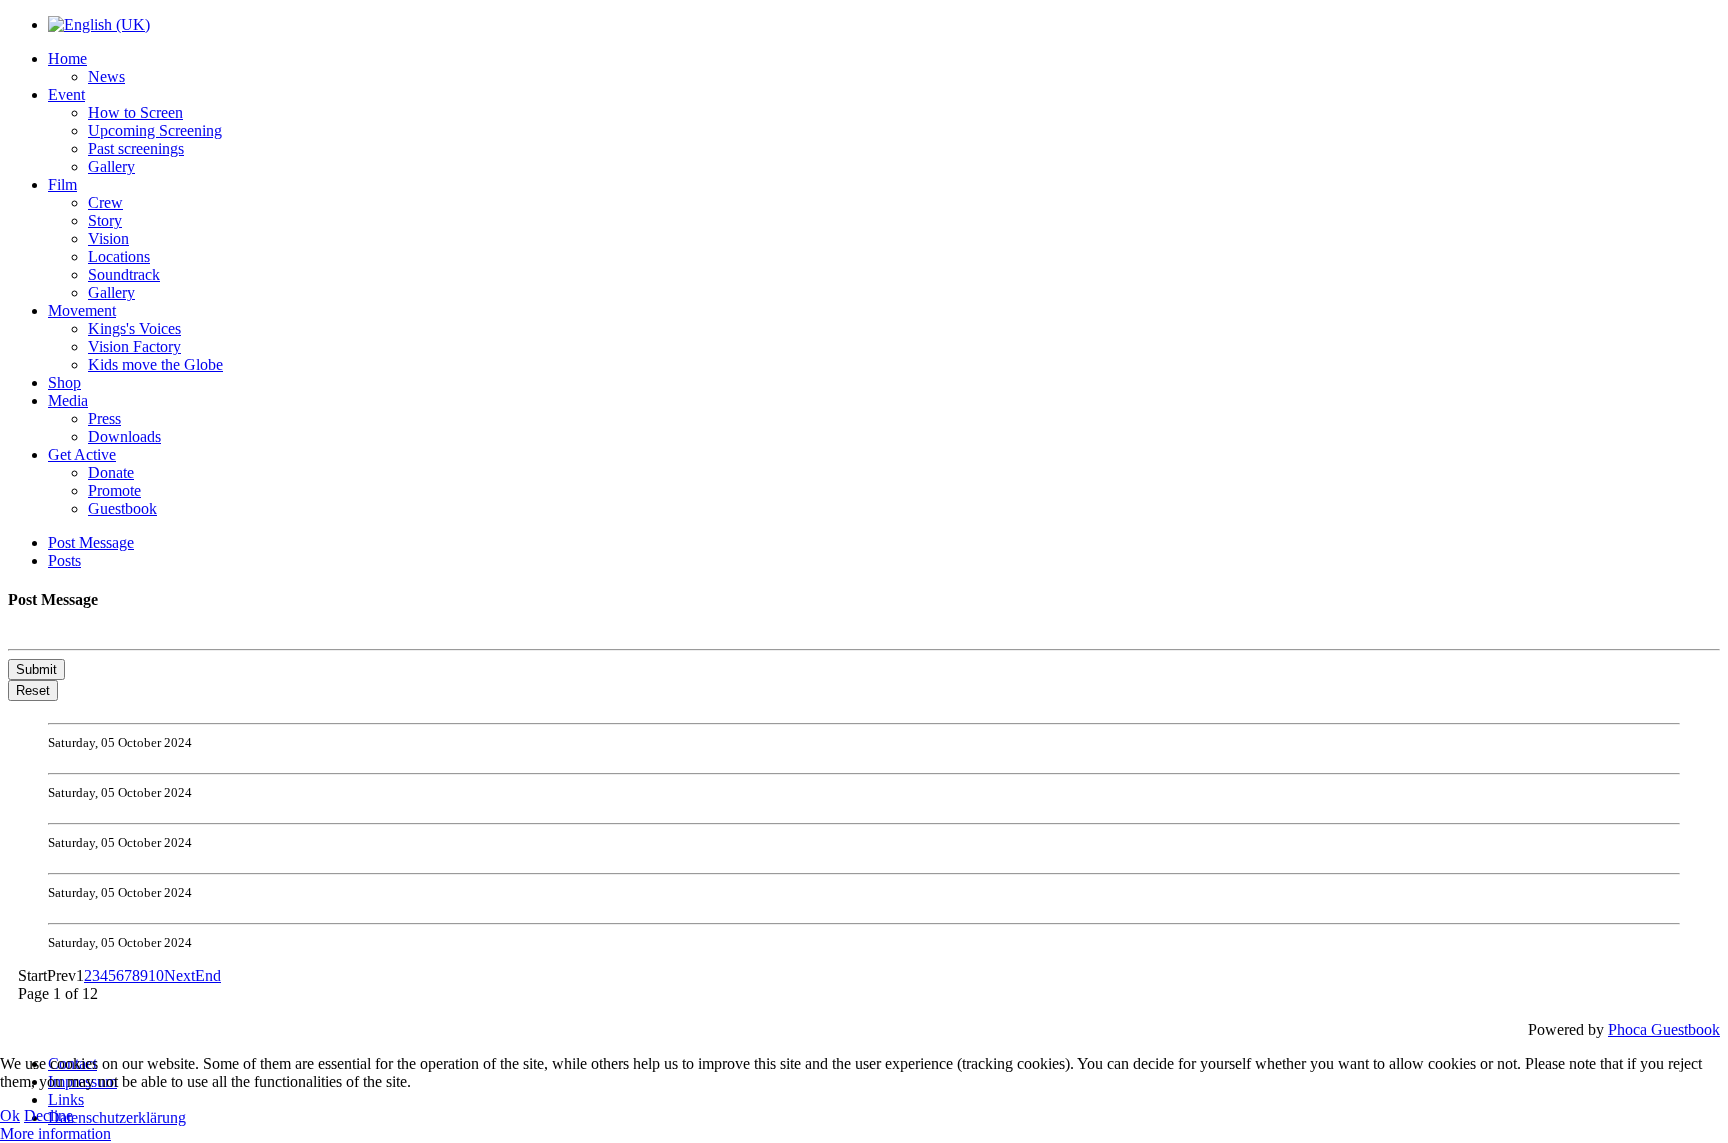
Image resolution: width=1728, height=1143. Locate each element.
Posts (64, 560)
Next (179, 975)
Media (68, 400)
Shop (64, 382)
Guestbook (122, 508)
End (208, 975)
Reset (33, 690)
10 (156, 975)
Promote (114, 490)
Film (62, 184)
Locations (119, 256)
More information (55, 1133)
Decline (48, 1115)
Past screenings (136, 148)
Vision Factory (134, 346)
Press (104, 418)
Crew (105, 202)
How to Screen (135, 112)
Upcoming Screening (155, 130)
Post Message (91, 542)
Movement (82, 310)
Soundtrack (124, 274)
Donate (111, 472)
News (106, 76)
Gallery (111, 166)
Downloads (124, 436)
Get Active (82, 454)
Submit (36, 669)
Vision (108, 238)
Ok (10, 1115)
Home (67, 58)
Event (66, 94)
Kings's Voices (134, 328)
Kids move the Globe (155, 364)
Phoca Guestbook (1664, 1029)
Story (105, 220)
